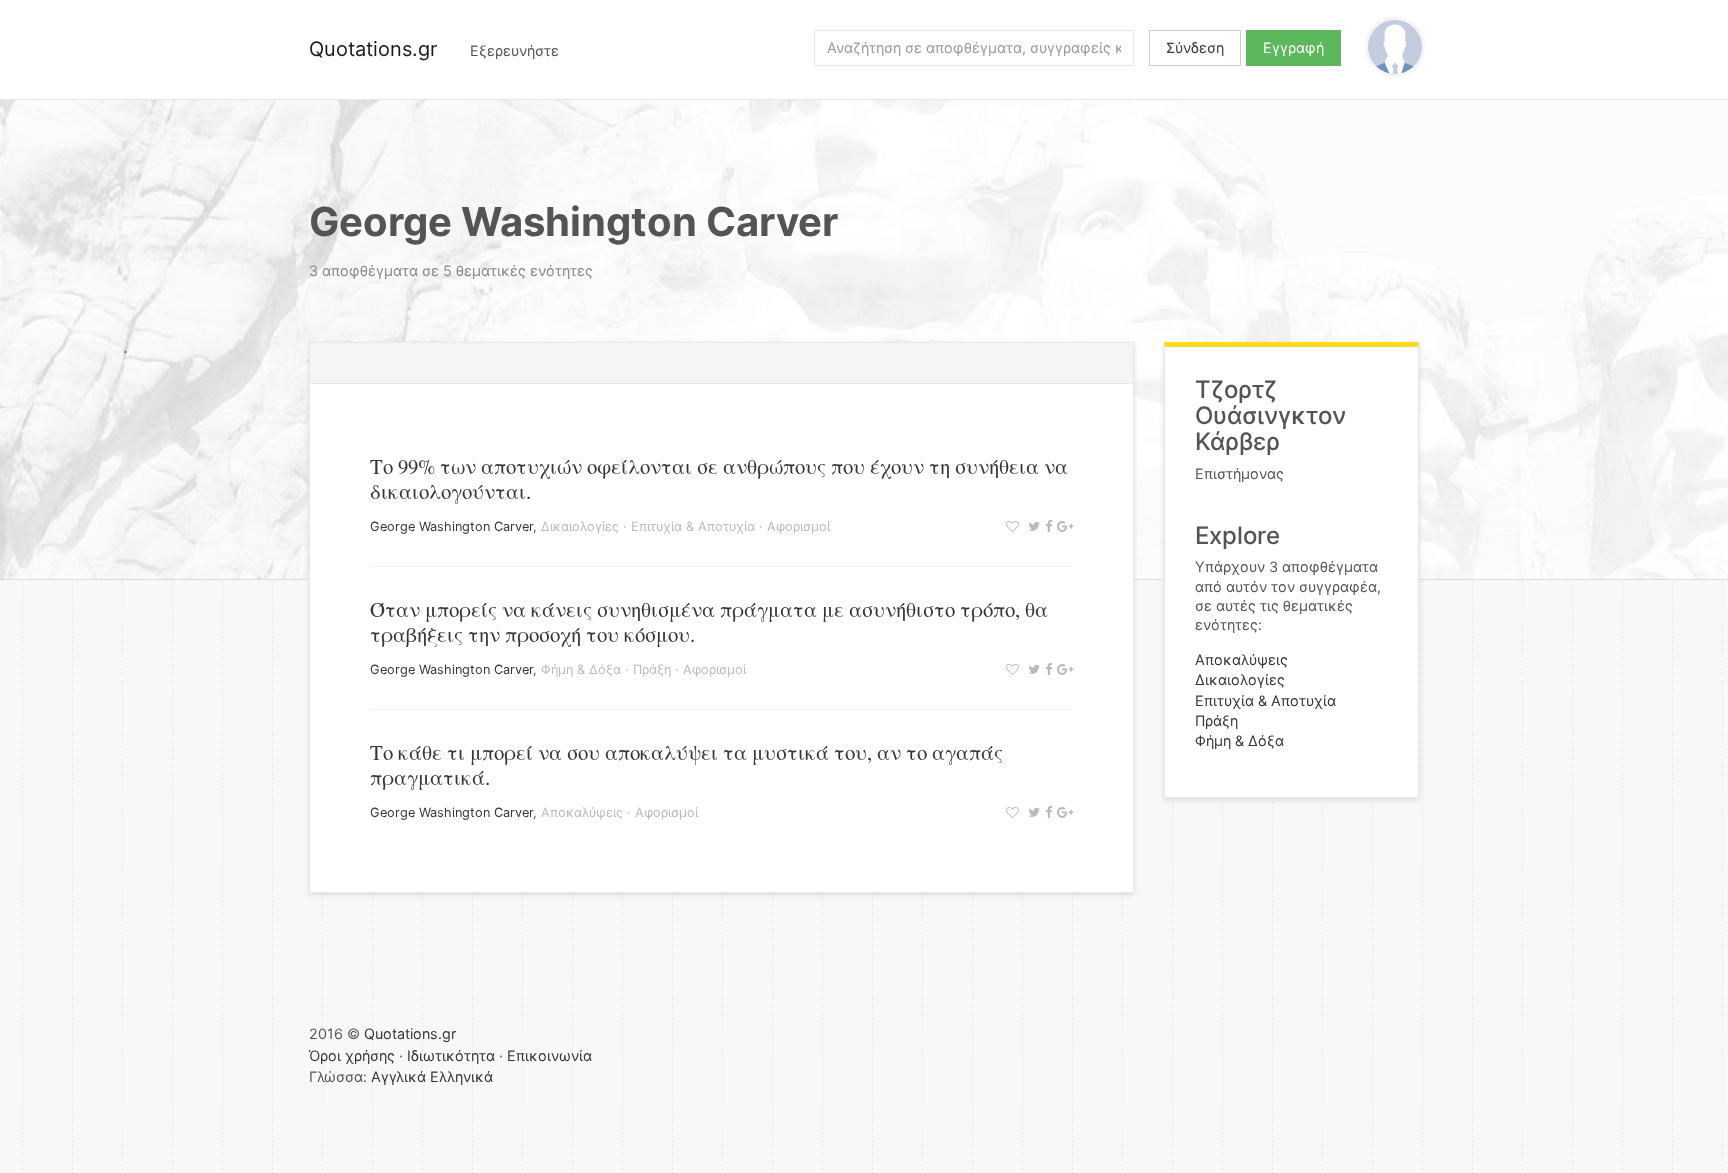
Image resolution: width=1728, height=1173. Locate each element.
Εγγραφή (1293, 47)
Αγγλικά (398, 1076)
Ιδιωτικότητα (451, 1055)
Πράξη (652, 669)
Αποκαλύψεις (582, 812)
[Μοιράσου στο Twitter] (1031, 526)
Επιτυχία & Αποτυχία (693, 526)
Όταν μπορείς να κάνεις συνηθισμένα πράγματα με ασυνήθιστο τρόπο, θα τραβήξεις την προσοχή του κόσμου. (709, 621)
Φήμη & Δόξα (581, 669)
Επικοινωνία (549, 1055)
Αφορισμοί (798, 526)
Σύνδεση (1195, 47)
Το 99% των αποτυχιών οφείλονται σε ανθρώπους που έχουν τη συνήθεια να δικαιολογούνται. (719, 478)
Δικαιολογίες (580, 526)
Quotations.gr (373, 49)
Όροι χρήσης (352, 1055)
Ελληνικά (461, 1076)
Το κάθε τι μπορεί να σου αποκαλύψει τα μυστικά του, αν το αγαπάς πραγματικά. (686, 764)
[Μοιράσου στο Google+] (1062, 526)
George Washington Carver (451, 526)
